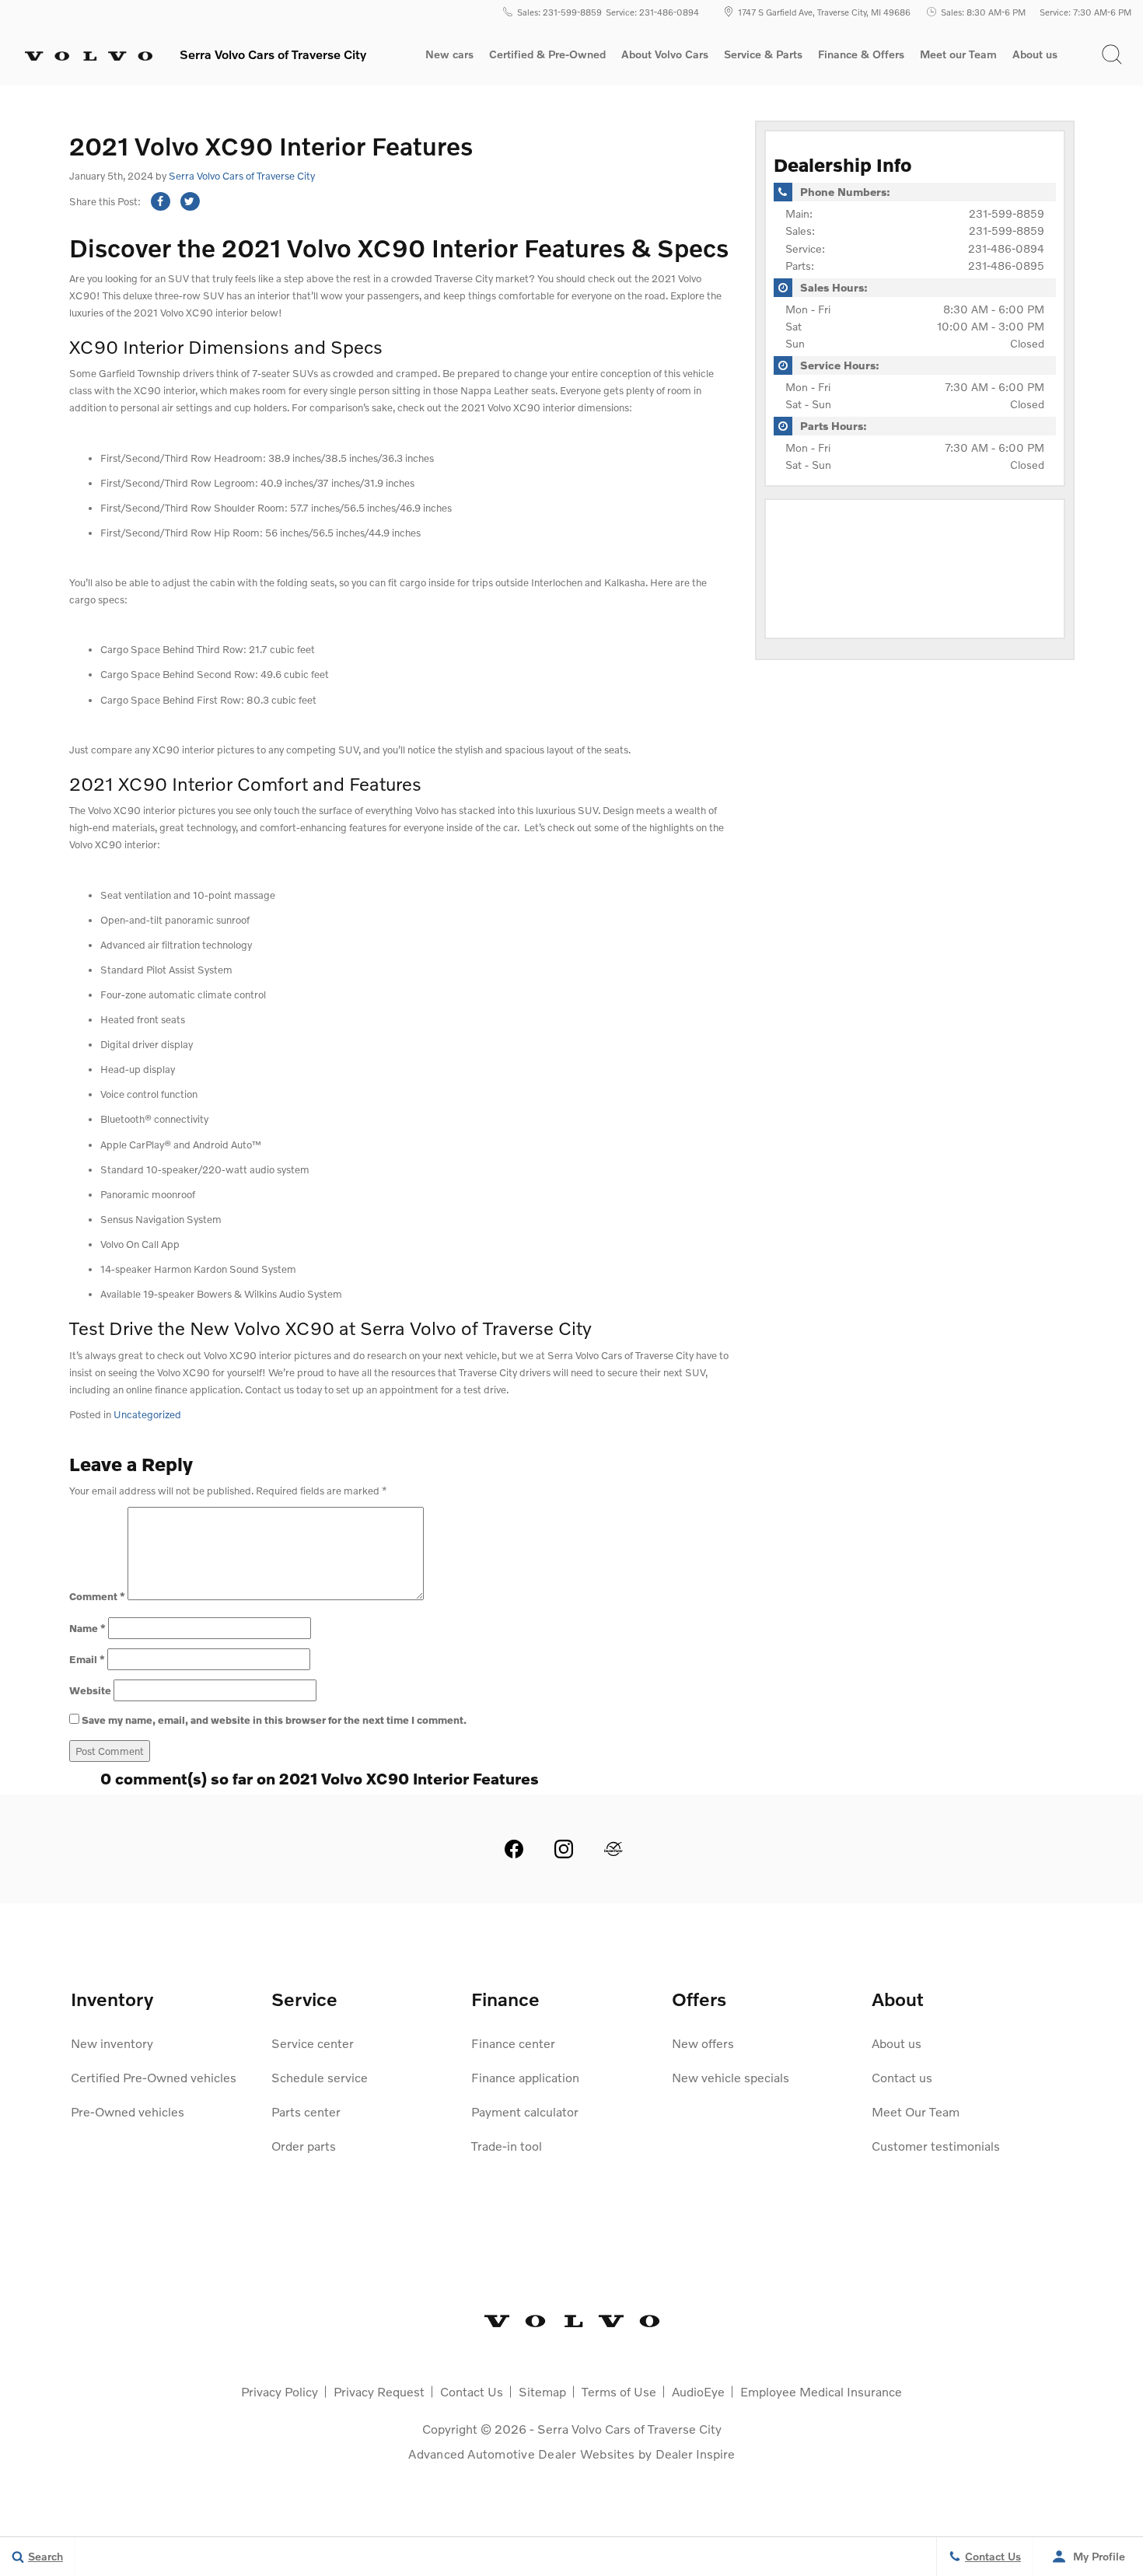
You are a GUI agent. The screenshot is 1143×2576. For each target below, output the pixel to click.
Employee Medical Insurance (821, 2391)
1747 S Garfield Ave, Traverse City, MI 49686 (824, 12)
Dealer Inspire (695, 2454)
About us (1035, 54)
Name (87, 1628)
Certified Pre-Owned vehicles (154, 2077)
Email (87, 1659)
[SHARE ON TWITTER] (190, 201)
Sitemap (542, 2391)
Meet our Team (958, 54)
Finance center (513, 2043)
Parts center (306, 2111)
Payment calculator (525, 2111)
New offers (703, 2043)
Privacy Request (379, 2391)
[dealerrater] (613, 1849)
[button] (1112, 54)
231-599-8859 (1007, 213)
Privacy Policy (280, 2391)
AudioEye (698, 2391)
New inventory (112, 2043)
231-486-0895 (1006, 266)
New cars (449, 54)
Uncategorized (147, 1414)
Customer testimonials (936, 2146)
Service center (313, 2043)
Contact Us (472, 2391)
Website (90, 1690)
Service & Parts (763, 54)
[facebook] (514, 1849)
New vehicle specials (731, 2077)
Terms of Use (619, 2391)
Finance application (525, 2077)
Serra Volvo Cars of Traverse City (242, 176)
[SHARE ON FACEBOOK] (161, 201)
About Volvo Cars (664, 57)
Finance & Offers (861, 54)
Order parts (304, 2146)
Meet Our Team (916, 2111)
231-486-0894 (1006, 248)
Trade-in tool (507, 2146)
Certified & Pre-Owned (547, 54)
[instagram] (564, 1849)
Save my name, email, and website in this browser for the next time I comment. (274, 1720)
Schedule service (320, 2077)
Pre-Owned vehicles (128, 2111)
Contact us (902, 2077)
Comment (97, 1596)
